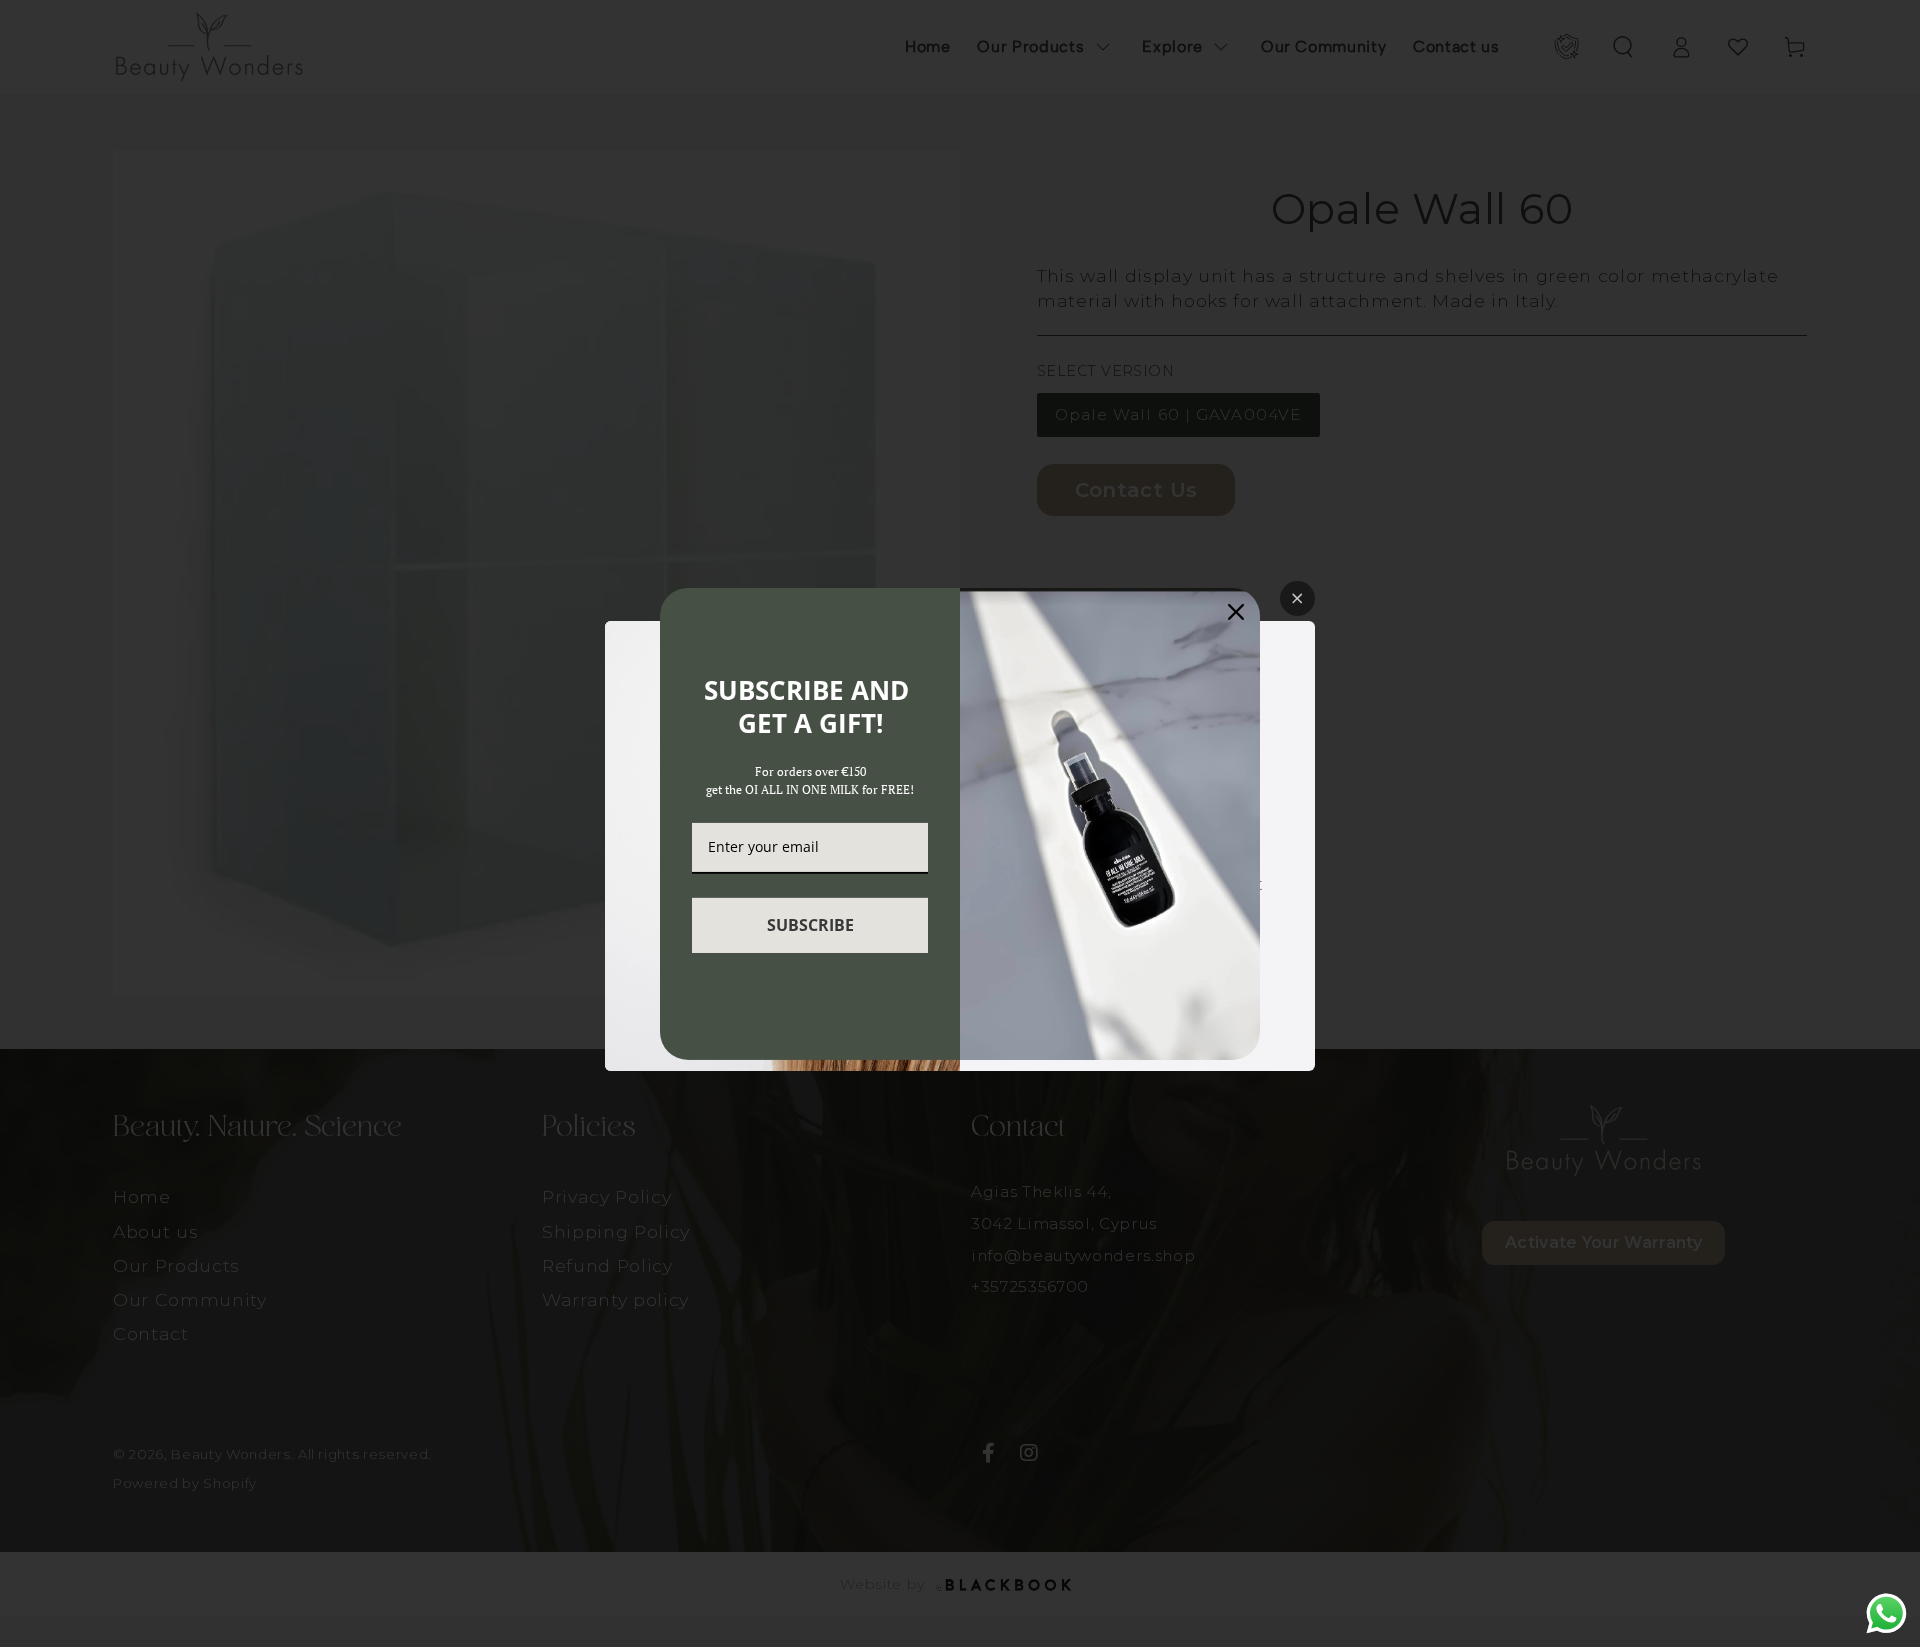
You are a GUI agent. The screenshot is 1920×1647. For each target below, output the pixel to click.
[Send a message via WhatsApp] (1886, 1613)
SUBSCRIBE (810, 925)
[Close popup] (1297, 598)
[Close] (1236, 611)
